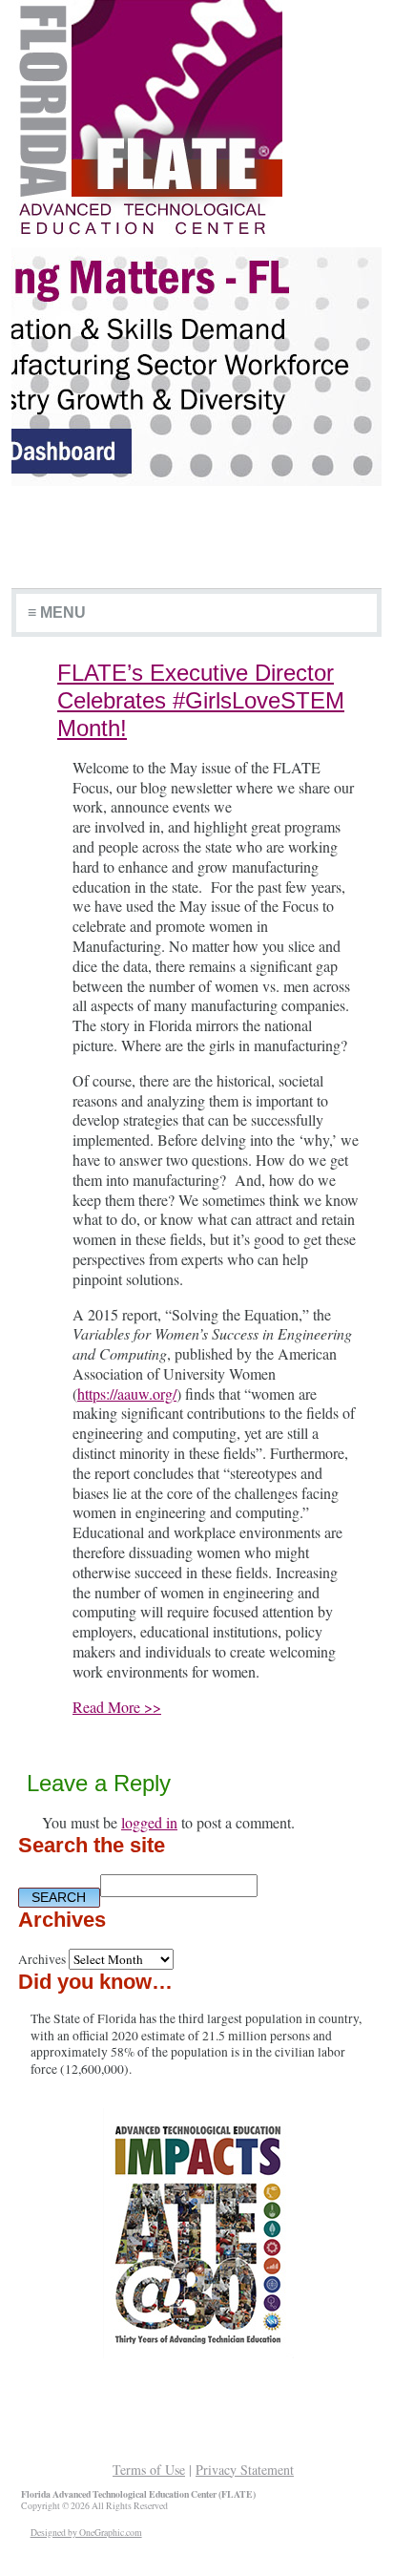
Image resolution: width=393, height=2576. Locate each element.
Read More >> (117, 1707)
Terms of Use (149, 2470)
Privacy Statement (245, 2470)
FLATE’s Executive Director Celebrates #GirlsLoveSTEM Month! (201, 700)
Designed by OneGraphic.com (86, 2533)
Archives (42, 1959)
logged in (149, 1822)
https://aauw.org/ (127, 1394)
